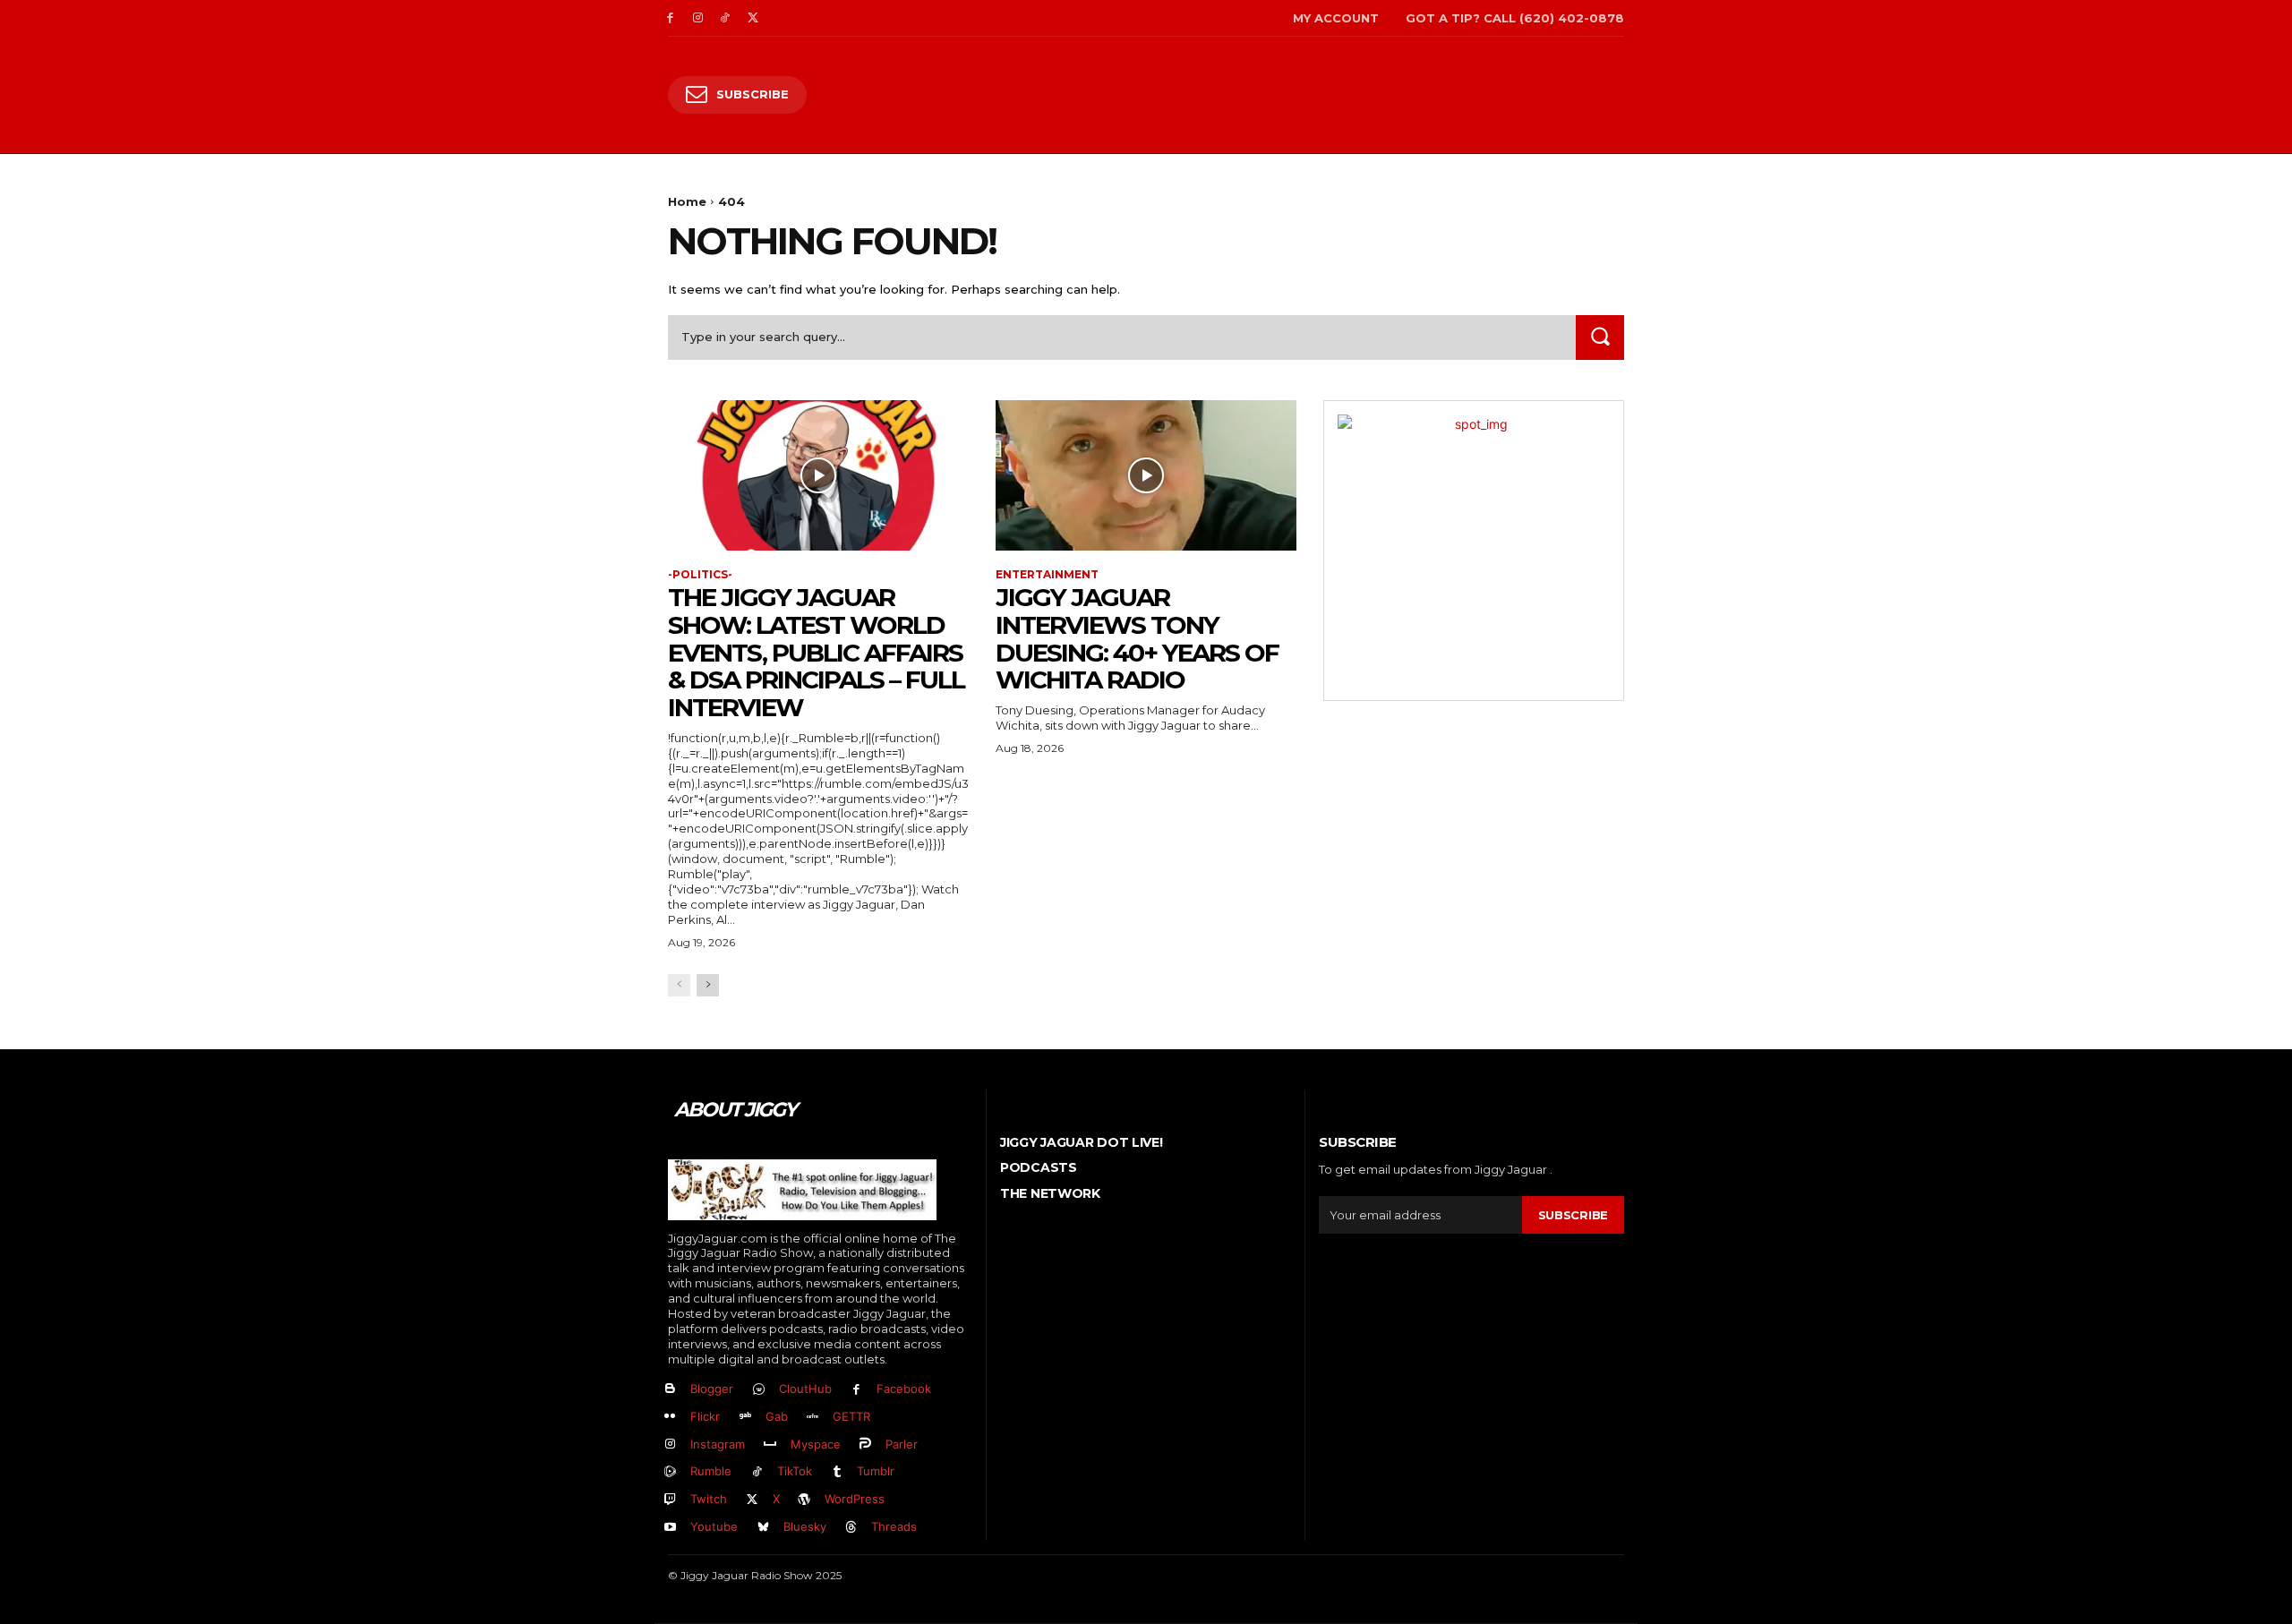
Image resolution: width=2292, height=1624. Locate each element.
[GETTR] (813, 1417)
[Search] (1600, 337)
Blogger (712, 1389)
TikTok (795, 1471)
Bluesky (805, 1526)
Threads (894, 1526)
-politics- (700, 575)
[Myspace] (770, 1445)
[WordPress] (805, 1500)
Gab (777, 1416)
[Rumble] (670, 1472)
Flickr (705, 1416)
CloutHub (805, 1389)
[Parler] (866, 1445)
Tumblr (876, 1471)
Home (687, 201)
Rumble (711, 1471)
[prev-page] (679, 985)
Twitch (709, 1499)
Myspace (816, 1444)
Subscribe (1573, 1215)
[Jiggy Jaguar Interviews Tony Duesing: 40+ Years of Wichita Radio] (1146, 475)
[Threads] (852, 1528)
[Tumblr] (838, 1472)
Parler (902, 1444)
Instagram (718, 1444)
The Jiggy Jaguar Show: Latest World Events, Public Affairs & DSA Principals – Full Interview (816, 652)
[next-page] (708, 985)
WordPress (855, 1499)
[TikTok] (726, 18)
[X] (753, 18)
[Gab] (745, 1417)
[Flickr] (670, 1417)
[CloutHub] (759, 1390)
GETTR (851, 1416)
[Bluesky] (763, 1528)
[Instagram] (698, 18)
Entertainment (1047, 575)
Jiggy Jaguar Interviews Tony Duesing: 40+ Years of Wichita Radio (1137, 638)
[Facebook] (670, 18)
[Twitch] (670, 1500)
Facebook (904, 1389)
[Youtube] (670, 1528)
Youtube (714, 1526)
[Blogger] (670, 1390)
